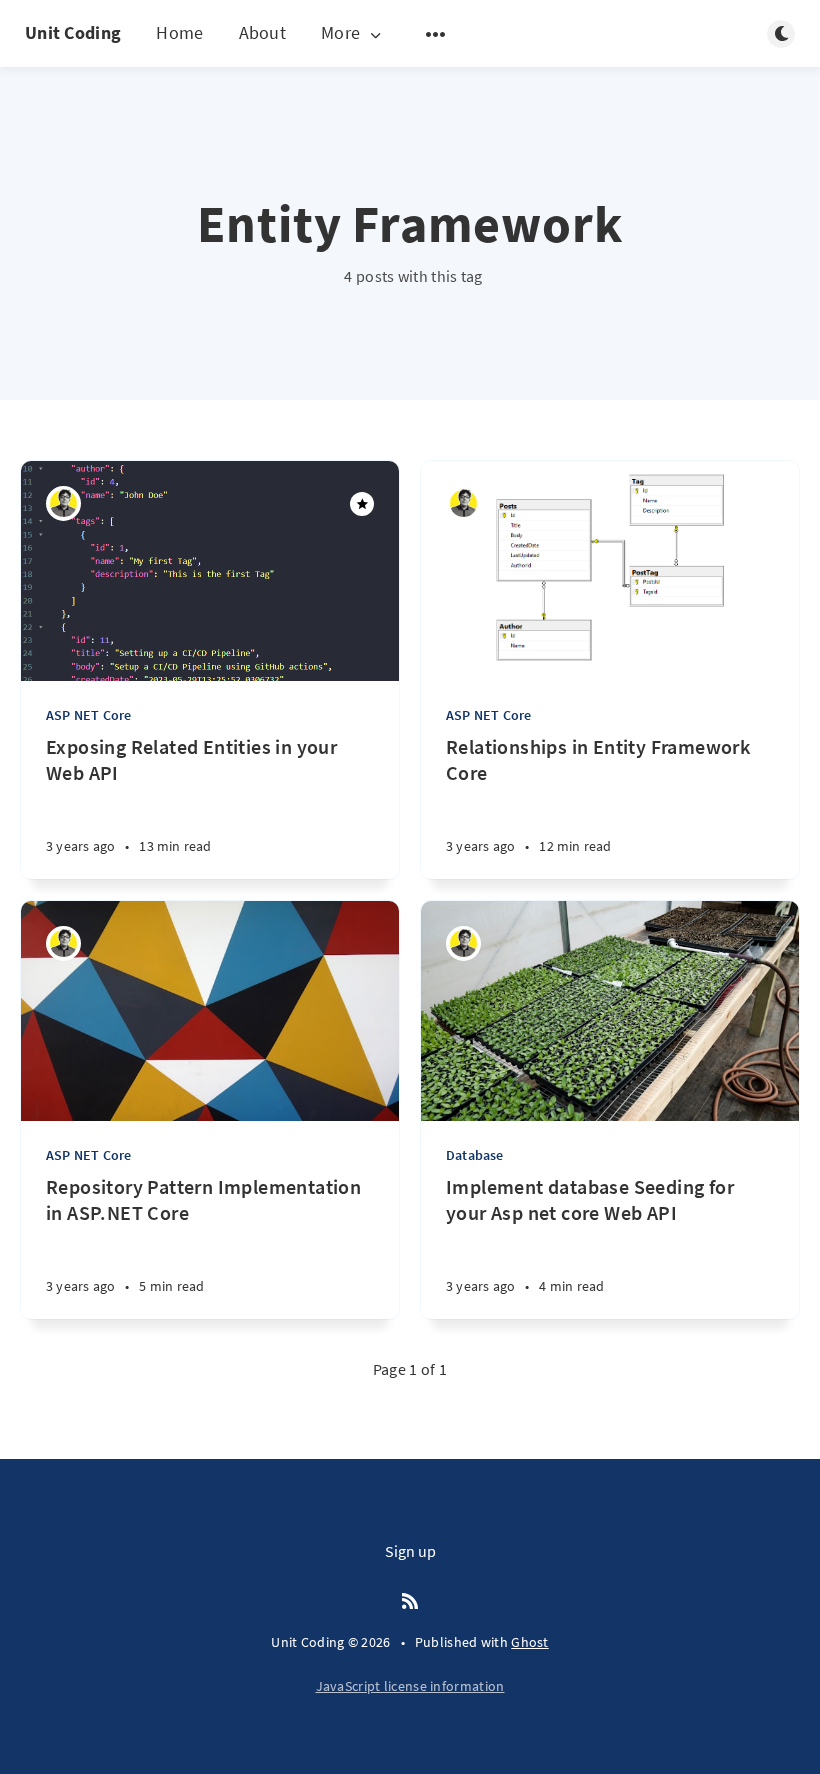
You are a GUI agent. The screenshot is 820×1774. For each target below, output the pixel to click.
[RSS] (410, 1602)
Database (475, 1155)
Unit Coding (73, 32)
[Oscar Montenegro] (63, 503)
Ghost (530, 1642)
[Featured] (362, 504)
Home (179, 32)
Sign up (410, 1551)
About (263, 32)
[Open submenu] (436, 34)
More (340, 33)
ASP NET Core (88, 715)
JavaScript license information (410, 1686)
